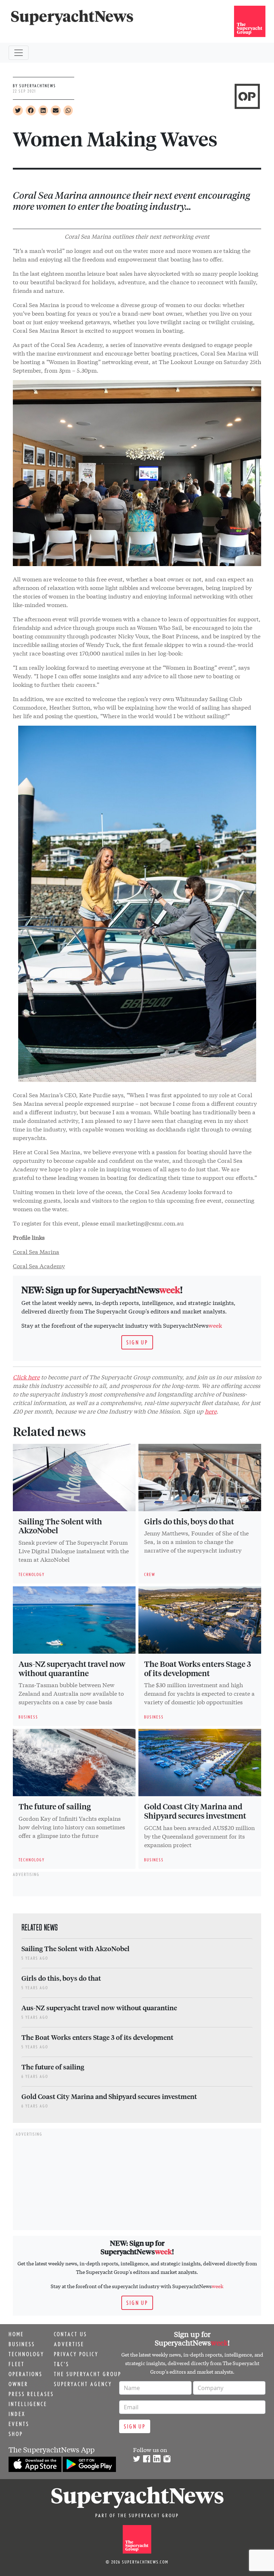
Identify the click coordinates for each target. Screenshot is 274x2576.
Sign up (137, 1342)
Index (17, 2414)
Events (19, 2424)
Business (22, 2344)
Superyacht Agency (83, 2384)
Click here (26, 1377)
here (211, 1411)
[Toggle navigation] (19, 53)
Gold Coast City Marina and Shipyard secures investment (195, 1811)
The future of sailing (55, 1806)
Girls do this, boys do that (189, 1521)
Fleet (17, 2364)
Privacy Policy (76, 2354)
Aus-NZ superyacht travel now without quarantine (72, 1668)
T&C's (62, 2364)
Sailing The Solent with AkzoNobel (60, 1526)
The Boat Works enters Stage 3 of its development (197, 1668)
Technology (26, 2354)
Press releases (31, 2394)
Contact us (70, 2334)
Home (16, 2334)
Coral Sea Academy (39, 1266)
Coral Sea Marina (36, 1251)
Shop (16, 2434)
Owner (18, 2384)
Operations (26, 2374)
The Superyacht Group (88, 2374)
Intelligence (28, 2404)
